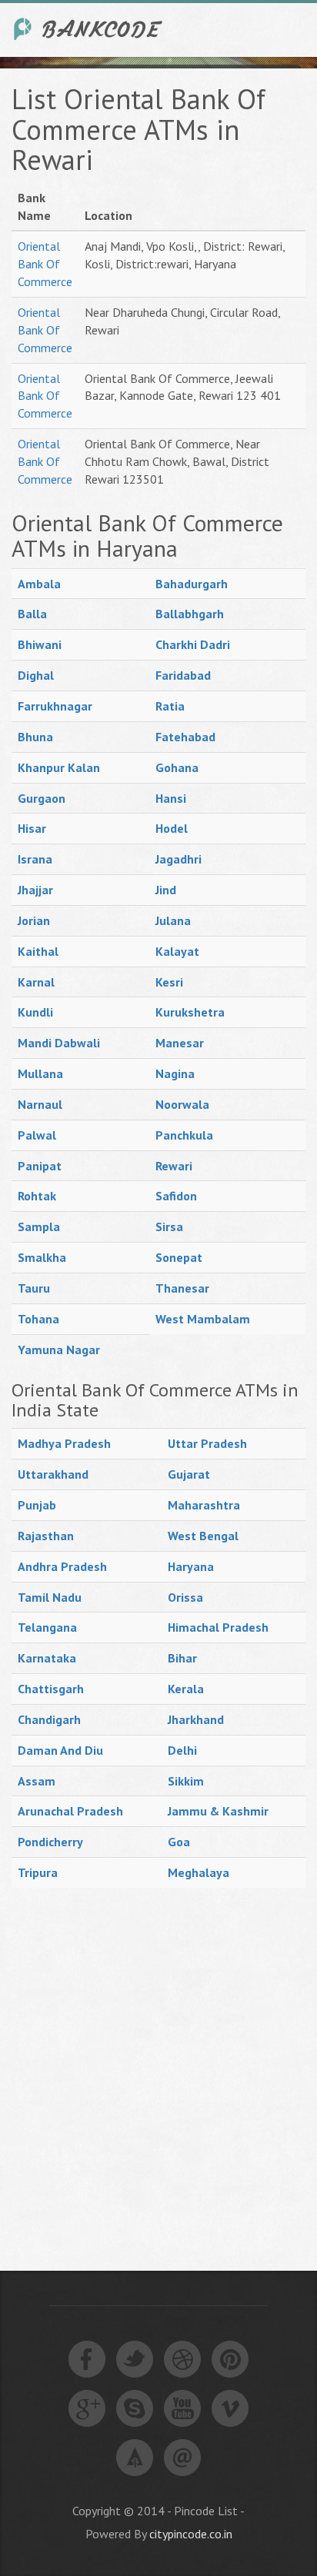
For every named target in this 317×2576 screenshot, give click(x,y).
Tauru (34, 1288)
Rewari (174, 1166)
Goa (179, 1842)
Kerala (186, 1689)
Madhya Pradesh (64, 1443)
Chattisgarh (51, 1689)
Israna (35, 859)
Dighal (36, 675)
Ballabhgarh (190, 614)
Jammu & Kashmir (218, 1811)
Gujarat (189, 1474)
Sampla (39, 1226)
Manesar (180, 1043)
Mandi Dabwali (59, 1043)
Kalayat (177, 951)
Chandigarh (49, 1719)
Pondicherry (50, 1842)
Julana (173, 920)
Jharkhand (196, 1719)
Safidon (176, 1196)
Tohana (38, 1319)
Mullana (40, 1073)
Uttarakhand (53, 1474)
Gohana (177, 767)
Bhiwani (40, 644)
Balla (32, 614)
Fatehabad (185, 737)
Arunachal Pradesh (70, 1811)
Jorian (34, 920)
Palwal (37, 1135)
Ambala (39, 584)
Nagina (175, 1073)
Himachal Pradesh (218, 1627)
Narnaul (40, 1104)
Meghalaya (199, 1872)
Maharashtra (204, 1505)
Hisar (32, 828)
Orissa (185, 1597)
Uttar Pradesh (207, 1443)
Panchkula (184, 1135)
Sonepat (179, 1257)
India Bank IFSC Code (88, 29)
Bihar (182, 1658)
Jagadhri (179, 859)
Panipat (40, 1166)
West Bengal (203, 1536)
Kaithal (38, 951)
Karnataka (47, 1658)
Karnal (36, 982)
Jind (166, 890)
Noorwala (182, 1104)
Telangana (47, 1627)
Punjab (37, 1505)
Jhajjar (35, 890)
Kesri (169, 982)
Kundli (35, 1012)
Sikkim (186, 1781)
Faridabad (183, 675)
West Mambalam (203, 1319)
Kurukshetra (190, 1012)
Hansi (171, 798)
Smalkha (42, 1257)
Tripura (38, 1872)
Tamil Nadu (50, 1597)
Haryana (191, 1566)
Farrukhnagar (55, 706)
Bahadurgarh (192, 584)
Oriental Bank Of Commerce (45, 264)
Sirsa (169, 1226)
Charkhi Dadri (193, 644)
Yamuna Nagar (59, 1350)
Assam (37, 1781)
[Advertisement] (158, 2062)
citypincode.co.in (191, 2534)
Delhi (182, 1750)
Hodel (172, 828)
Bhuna (35, 737)
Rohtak (37, 1196)
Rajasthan (46, 1536)
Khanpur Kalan (59, 767)
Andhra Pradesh (62, 1566)
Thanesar (182, 1288)
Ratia (170, 706)
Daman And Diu (60, 1750)
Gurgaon (42, 798)
